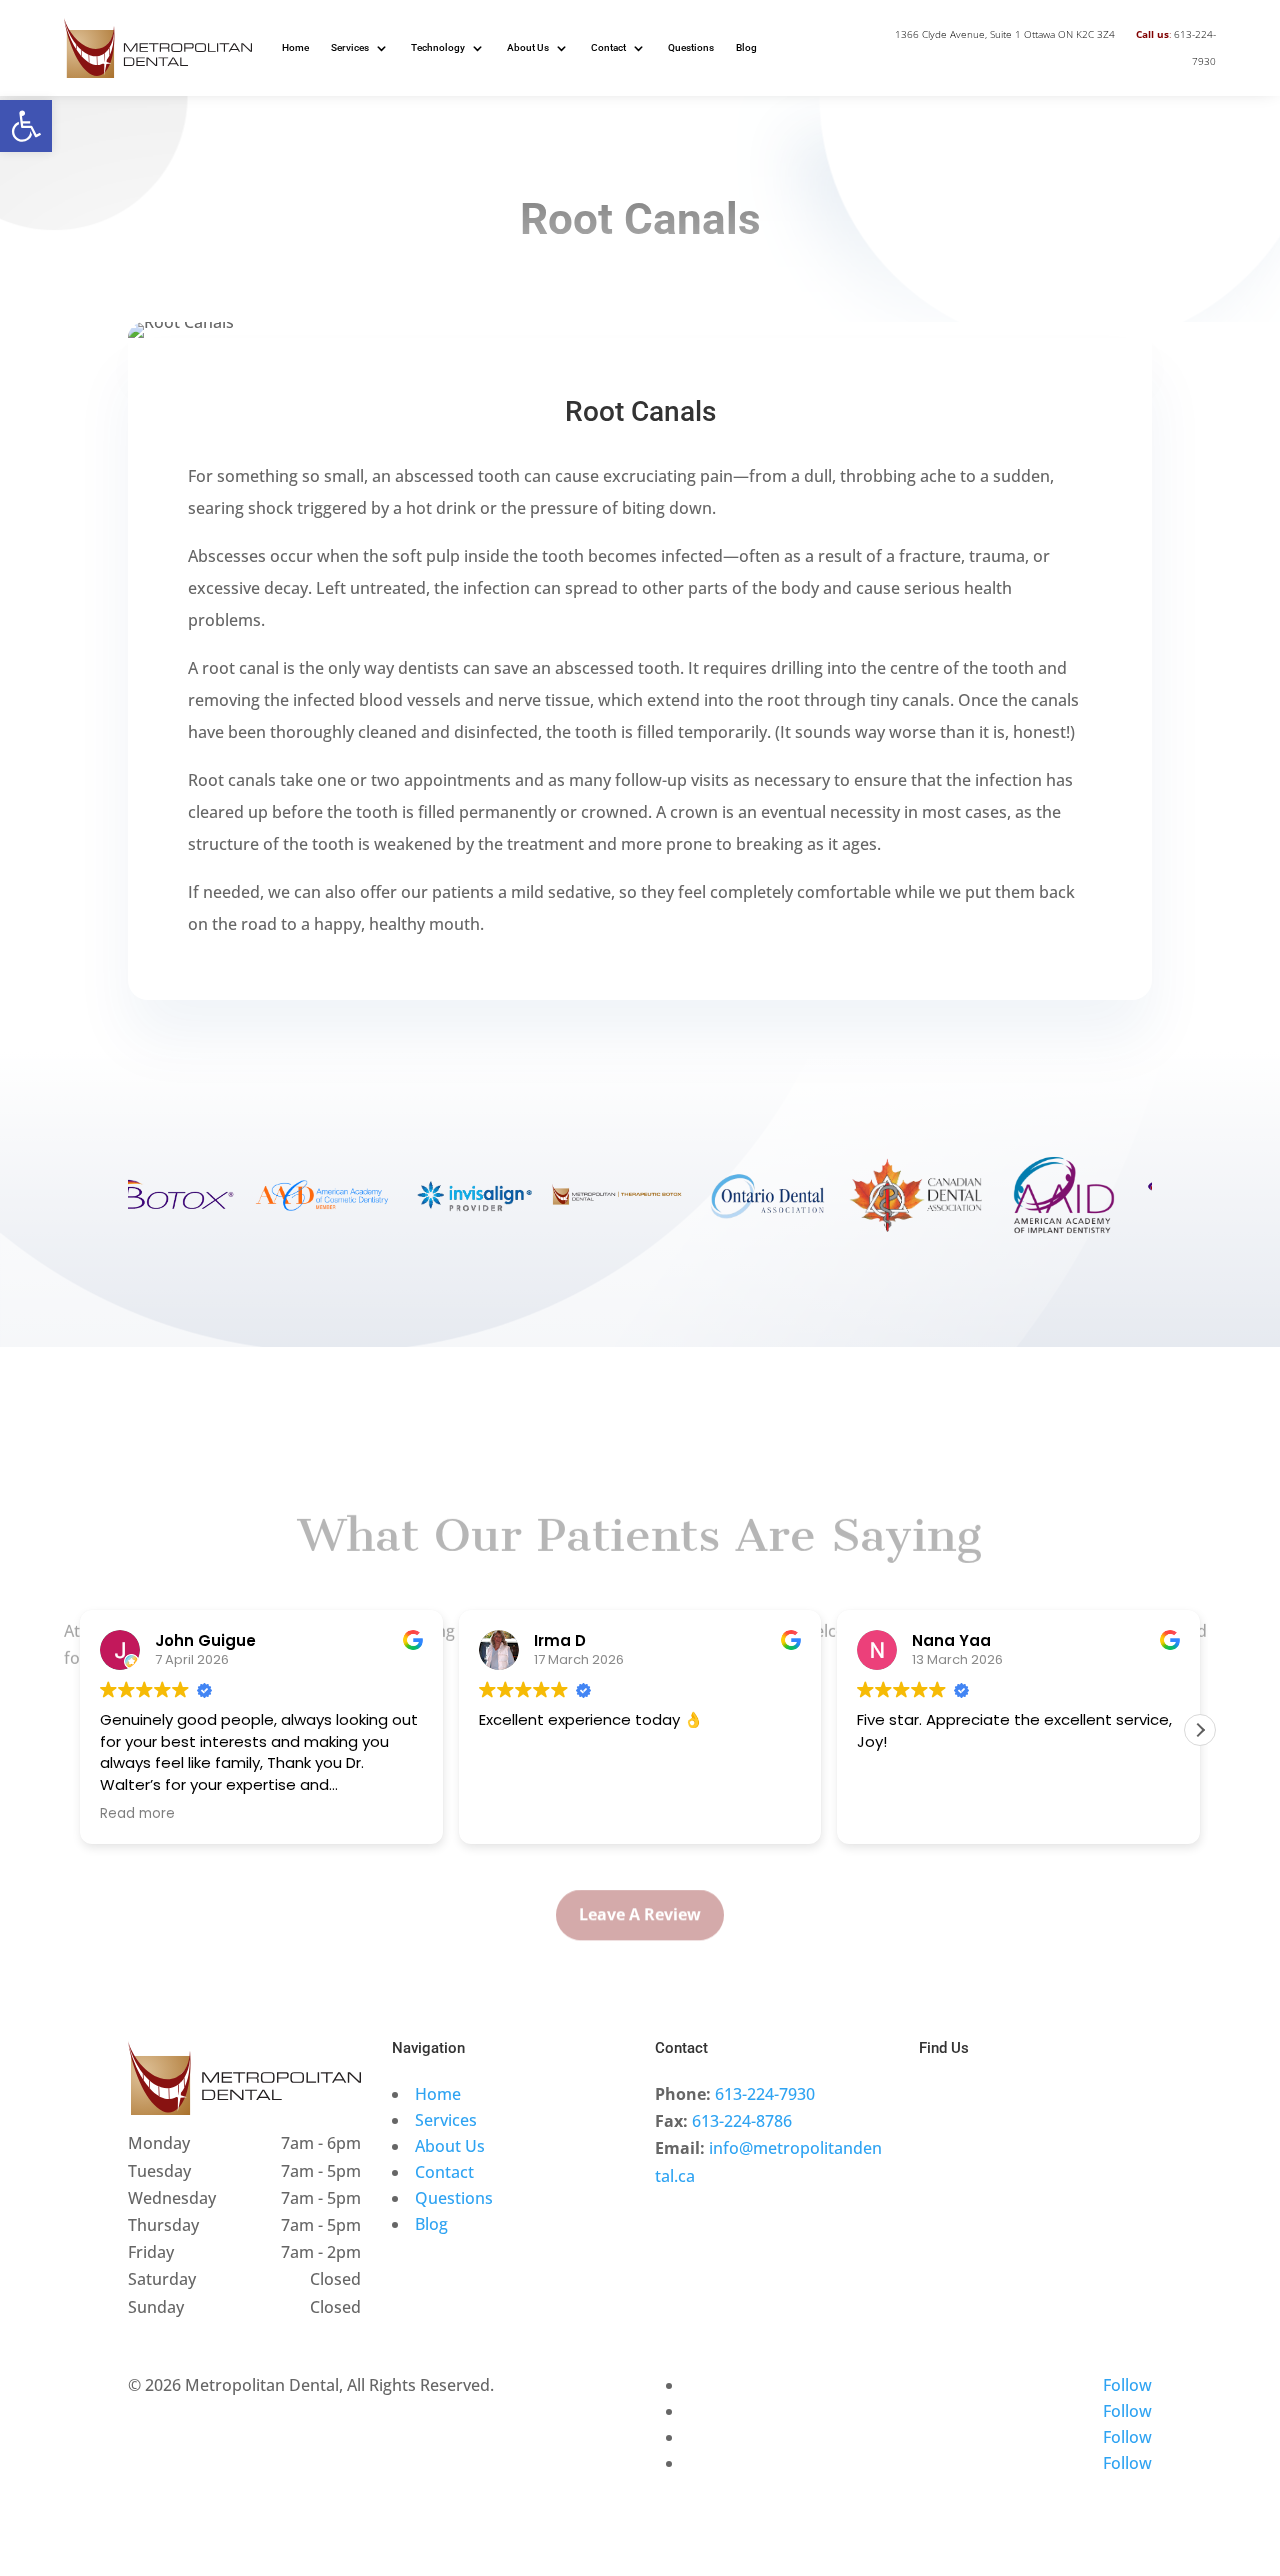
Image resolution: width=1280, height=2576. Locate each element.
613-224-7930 (765, 2094)
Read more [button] (137, 1814)
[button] (26, 126)
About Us (528, 47)
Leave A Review (640, 1882)
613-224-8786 (742, 2121)
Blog (746, 47)
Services (350, 47)
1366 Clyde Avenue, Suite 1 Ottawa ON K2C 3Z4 (1005, 34)
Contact (608, 47)
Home (295, 47)
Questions (691, 47)
